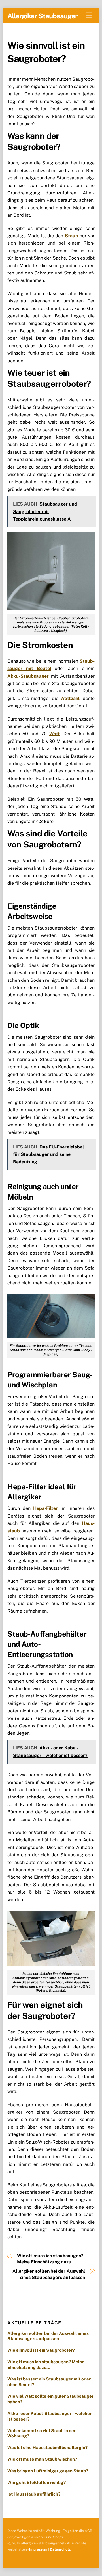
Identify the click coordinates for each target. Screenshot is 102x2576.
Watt (55, 734)
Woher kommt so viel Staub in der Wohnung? (42, 2433)
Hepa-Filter (45, 1508)
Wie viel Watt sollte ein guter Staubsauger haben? (50, 2399)
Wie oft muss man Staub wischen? (43, 2459)
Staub (72, 236)
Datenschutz (60, 2549)
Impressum (38, 2549)
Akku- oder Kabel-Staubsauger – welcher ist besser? (49, 2416)
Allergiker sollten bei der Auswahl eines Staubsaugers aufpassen (49, 2274)
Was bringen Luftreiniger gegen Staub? (49, 2471)
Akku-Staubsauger (28, 676)
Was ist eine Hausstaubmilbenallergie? (47, 2447)
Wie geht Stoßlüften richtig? (37, 2482)
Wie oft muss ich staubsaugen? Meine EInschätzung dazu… (50, 2259)
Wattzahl (70, 698)
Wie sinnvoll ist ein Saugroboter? (41, 2350)
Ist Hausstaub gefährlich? (34, 2494)
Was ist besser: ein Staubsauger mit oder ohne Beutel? (49, 2382)
